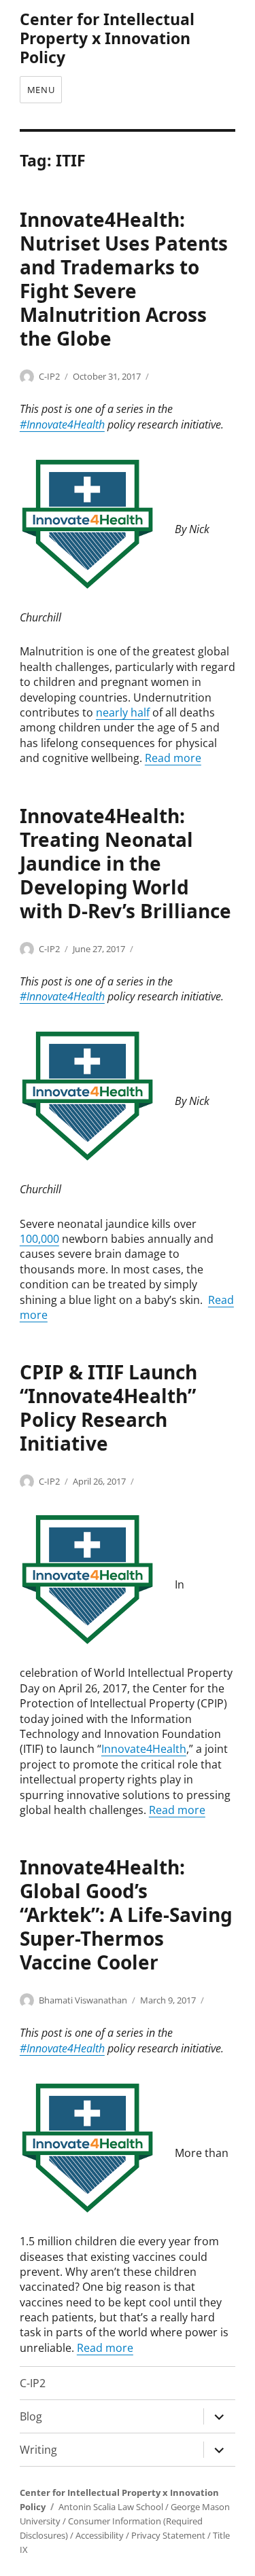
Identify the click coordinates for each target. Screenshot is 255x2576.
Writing (38, 2450)
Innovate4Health (144, 1749)
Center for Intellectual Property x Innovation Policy (107, 38)
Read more (173, 758)
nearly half (123, 712)
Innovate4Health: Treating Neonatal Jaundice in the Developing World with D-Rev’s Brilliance (125, 863)
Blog (31, 2416)
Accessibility (100, 2535)
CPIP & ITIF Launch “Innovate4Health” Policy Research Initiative (108, 1408)
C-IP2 (49, 376)
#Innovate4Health (62, 424)
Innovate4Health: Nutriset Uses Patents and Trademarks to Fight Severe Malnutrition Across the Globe (124, 279)
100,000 (39, 1239)
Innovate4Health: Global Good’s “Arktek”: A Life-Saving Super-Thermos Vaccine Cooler (126, 1915)
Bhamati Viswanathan (83, 2000)
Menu (41, 90)
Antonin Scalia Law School (111, 2507)
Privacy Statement (168, 2535)
